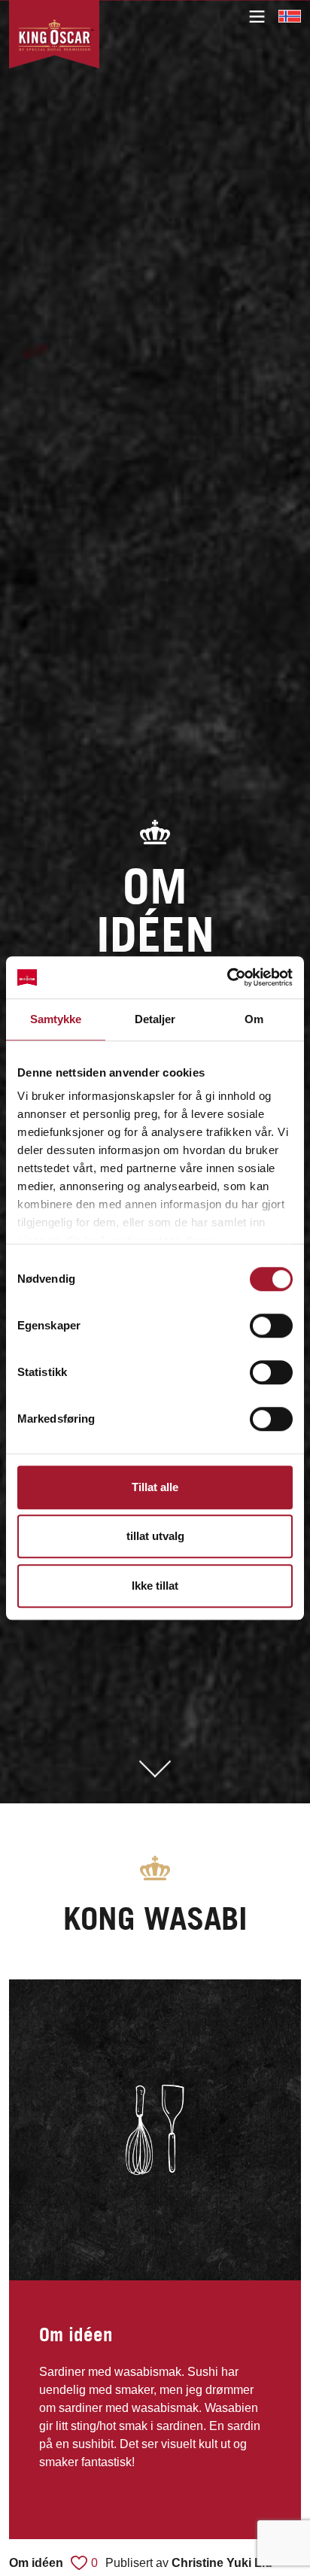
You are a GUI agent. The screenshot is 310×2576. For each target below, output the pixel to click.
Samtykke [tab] (56, 1019)
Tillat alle (155, 1487)
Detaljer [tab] (155, 1019)
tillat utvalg (155, 1536)
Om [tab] (254, 1019)
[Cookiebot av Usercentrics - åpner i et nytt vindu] (227, 977)
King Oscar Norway (290, 16)
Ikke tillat (155, 1586)
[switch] (271, 1326)
